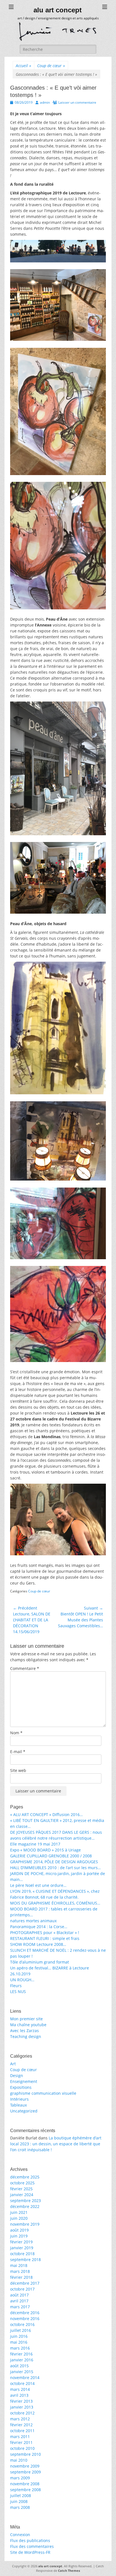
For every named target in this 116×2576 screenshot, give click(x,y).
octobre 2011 (22, 2431)
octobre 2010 (22, 2448)
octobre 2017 (22, 2289)
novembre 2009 (25, 2466)
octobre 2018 (22, 2254)
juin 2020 (19, 2218)
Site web (18, 1770)
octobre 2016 (22, 2324)
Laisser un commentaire (77, 102)
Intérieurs (19, 2099)
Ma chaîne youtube (28, 2025)
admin (45, 102)
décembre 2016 (25, 2313)
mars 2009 (20, 2478)
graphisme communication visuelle (43, 2093)
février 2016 (21, 2354)
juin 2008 (19, 2501)
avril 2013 (19, 2395)
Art (13, 2064)
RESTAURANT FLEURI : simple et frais (45, 1938)
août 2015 (19, 2366)
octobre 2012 (22, 2413)
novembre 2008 (25, 2484)
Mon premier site (26, 2019)
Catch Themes (69, 2571)
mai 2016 (19, 2342)
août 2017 (19, 2295)
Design (17, 2075)
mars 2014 (20, 2389)
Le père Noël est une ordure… (38, 1885)
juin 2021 (19, 2212)
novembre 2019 (25, 2224)
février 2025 (21, 2189)
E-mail (18, 1752)
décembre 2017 (25, 2283)
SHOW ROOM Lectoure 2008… (38, 1944)
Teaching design (26, 2036)
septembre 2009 (25, 2472)
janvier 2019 (22, 2248)
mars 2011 (20, 2437)
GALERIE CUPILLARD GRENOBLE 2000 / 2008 (51, 1856)
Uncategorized (24, 2111)
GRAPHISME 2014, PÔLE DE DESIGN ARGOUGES (54, 1862)
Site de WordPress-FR (30, 2552)
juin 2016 (19, 2336)
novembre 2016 (25, 2319)
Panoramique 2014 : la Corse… (39, 1927)
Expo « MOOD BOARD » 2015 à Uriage (45, 1850)
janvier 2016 (22, 2360)
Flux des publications (30, 2540)
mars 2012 (20, 2419)
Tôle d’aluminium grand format (40, 1962)
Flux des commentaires (32, 2546)
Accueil (24, 66)
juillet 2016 (21, 2330)
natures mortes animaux (33, 1921)
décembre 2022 (25, 2206)
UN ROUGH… (22, 1980)
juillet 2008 (21, 2496)
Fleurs (16, 1986)
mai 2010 (19, 2460)
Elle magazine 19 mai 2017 (35, 1844)
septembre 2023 (25, 2201)
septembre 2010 (25, 2454)
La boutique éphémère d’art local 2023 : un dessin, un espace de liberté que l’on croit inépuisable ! (56, 2144)
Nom (16, 1733)
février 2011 (21, 2442)
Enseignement (24, 2081)
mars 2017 (20, 2307)
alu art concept (58, 10)
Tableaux (18, 2105)
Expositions (21, 2087)
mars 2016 (20, 2348)
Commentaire (25, 1668)
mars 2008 (20, 2507)
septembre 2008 (25, 2490)
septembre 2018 (25, 2260)
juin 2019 (19, 2236)
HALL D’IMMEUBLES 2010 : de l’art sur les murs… (55, 1868)
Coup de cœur (51, 66)
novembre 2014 (25, 2378)
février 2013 (21, 2401)
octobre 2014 (22, 2383)
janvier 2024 (22, 2195)
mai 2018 (19, 2265)
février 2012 (21, 2425)
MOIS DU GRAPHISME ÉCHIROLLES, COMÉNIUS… (55, 1903)
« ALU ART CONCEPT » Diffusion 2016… (46, 1814)
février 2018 (21, 2277)
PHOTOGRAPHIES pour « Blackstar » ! (45, 1932)
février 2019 (21, 2242)
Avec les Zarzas (24, 2031)
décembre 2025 (25, 2177)
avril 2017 (19, 2301)
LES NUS (18, 1991)
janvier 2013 (22, 2407)
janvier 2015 (22, 2372)
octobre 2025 (22, 2183)
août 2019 (19, 2230)
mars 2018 (20, 2271)
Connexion (20, 2535)
